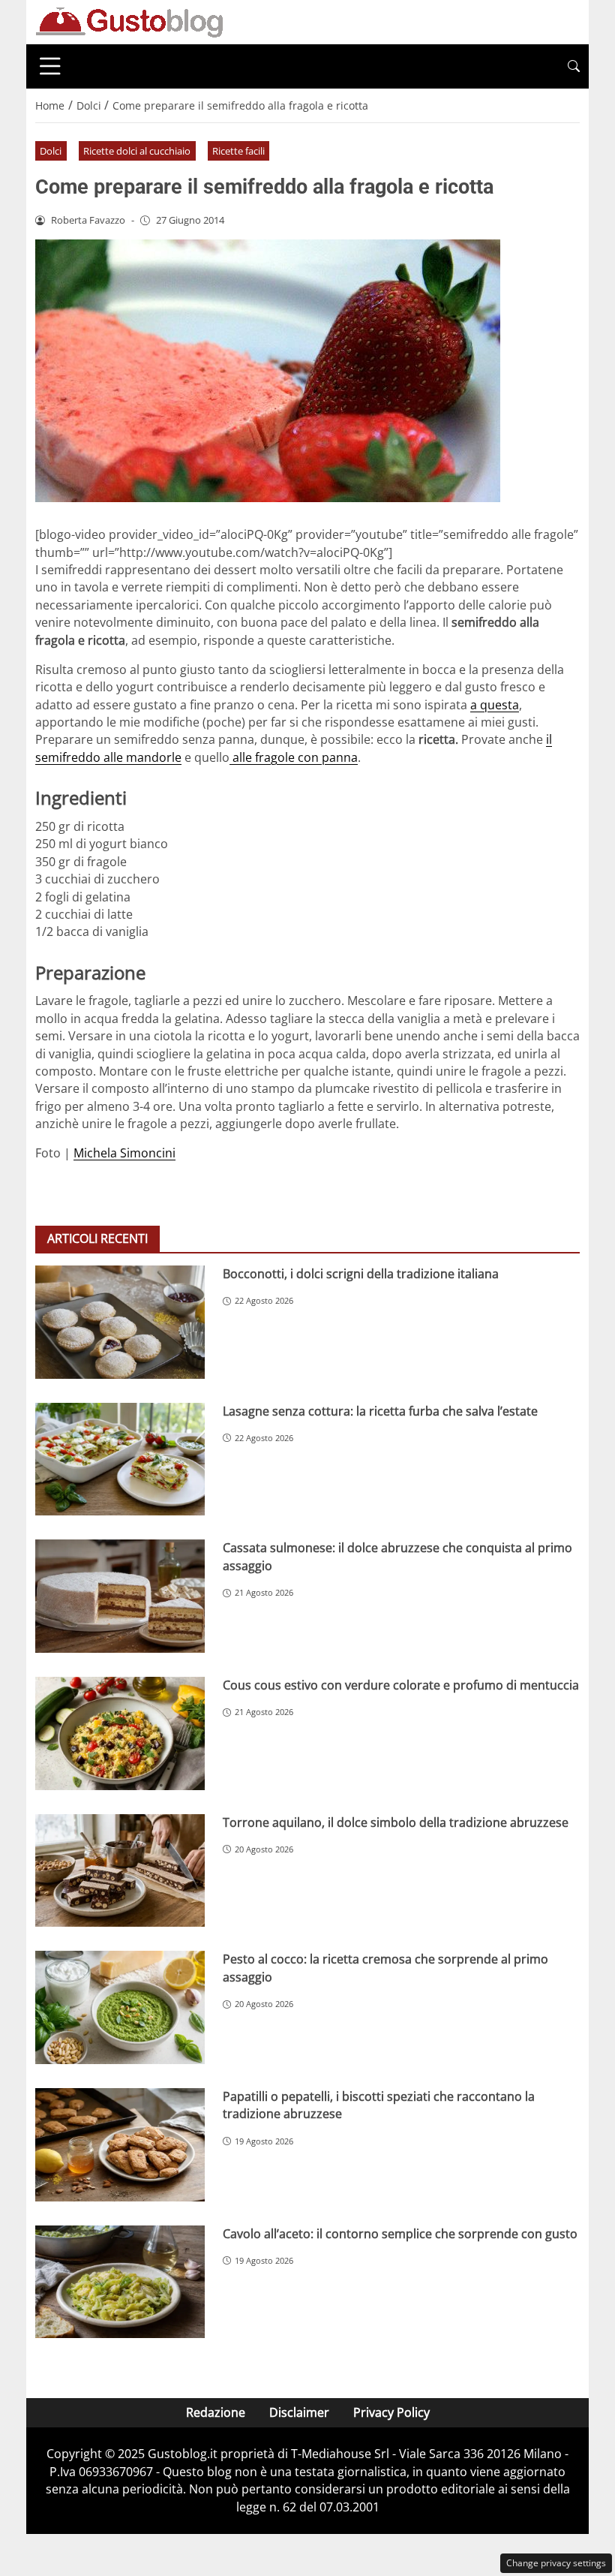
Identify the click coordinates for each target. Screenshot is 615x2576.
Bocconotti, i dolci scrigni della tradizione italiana (361, 1274)
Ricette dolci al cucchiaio (137, 151)
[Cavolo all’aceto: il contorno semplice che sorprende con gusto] (120, 2282)
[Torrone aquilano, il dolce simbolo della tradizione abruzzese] (120, 1871)
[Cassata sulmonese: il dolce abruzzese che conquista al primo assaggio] (120, 1596)
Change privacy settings (556, 2563)
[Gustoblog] (129, 21)
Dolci (51, 151)
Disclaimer (299, 2412)
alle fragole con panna (294, 757)
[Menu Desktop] (50, 66)
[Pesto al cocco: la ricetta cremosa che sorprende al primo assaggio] (120, 2007)
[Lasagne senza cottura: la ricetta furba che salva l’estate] (120, 1460)
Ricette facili (238, 151)
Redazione (216, 2412)
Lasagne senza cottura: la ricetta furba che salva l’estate (380, 1411)
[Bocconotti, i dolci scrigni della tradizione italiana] (120, 1322)
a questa (495, 705)
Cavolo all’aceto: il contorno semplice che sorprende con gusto (400, 2234)
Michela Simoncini (124, 1153)
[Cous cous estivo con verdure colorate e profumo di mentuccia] (120, 1733)
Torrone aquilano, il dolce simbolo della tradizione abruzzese (396, 1822)
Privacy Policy (391, 2412)
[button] (574, 66)
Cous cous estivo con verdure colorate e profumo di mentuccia (401, 1685)
